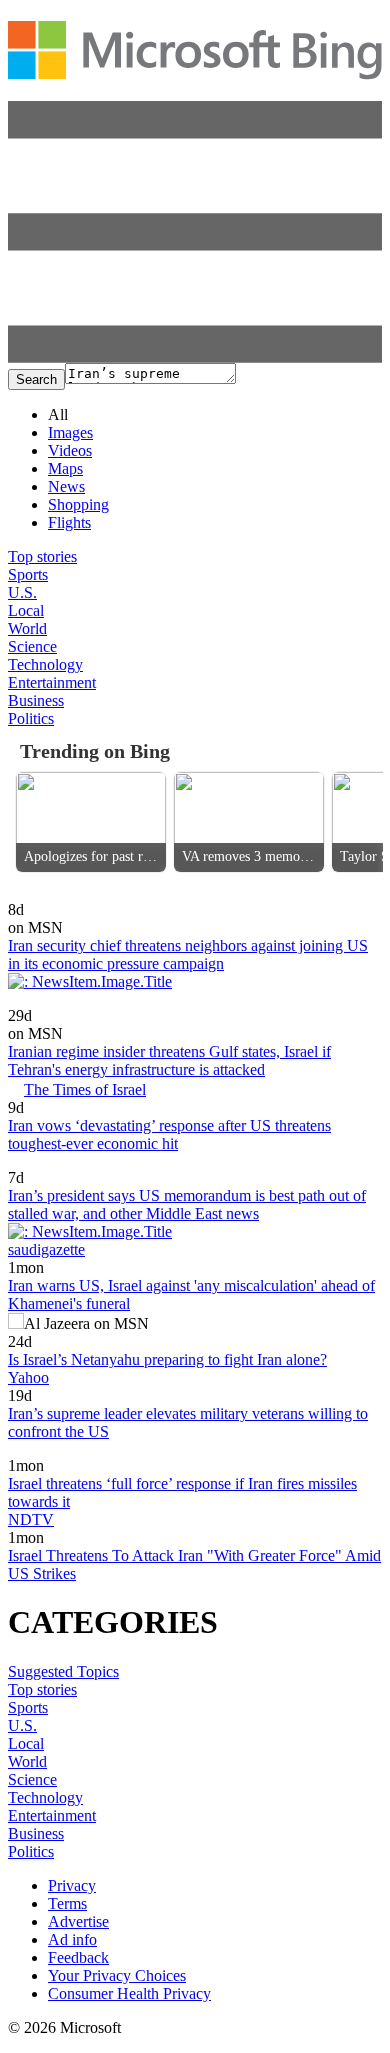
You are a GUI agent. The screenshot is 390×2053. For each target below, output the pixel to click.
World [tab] (27, 628)
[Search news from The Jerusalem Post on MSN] (65, 1001)
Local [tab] (26, 610)
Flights (69, 522)
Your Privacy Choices (117, 1975)
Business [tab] (36, 700)
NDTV (31, 1519)
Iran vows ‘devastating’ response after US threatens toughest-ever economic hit (169, 1134)
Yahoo (28, 1377)
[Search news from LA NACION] (73, 1163)
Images (70, 432)
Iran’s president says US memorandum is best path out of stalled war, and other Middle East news (187, 1204)
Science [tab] (32, 646)
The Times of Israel (85, 1089)
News (66, 486)
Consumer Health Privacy (129, 1993)
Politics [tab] (31, 718)
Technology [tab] (45, 664)
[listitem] (91, 822)
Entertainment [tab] (52, 682)
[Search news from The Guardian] (32, 1451)
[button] (195, 357)
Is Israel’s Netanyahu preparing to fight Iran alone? (167, 1359)
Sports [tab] (28, 574)
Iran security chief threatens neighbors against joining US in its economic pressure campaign (188, 954)
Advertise (78, 1921)
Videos (70, 450)
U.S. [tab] (22, 592)
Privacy (72, 1885)
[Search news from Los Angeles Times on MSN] (64, 895)
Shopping (78, 504)
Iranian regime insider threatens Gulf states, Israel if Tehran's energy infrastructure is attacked (169, 1060)
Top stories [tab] (42, 556)
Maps (65, 468)
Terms (67, 1903)
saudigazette (46, 1249)
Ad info (72, 1939)
